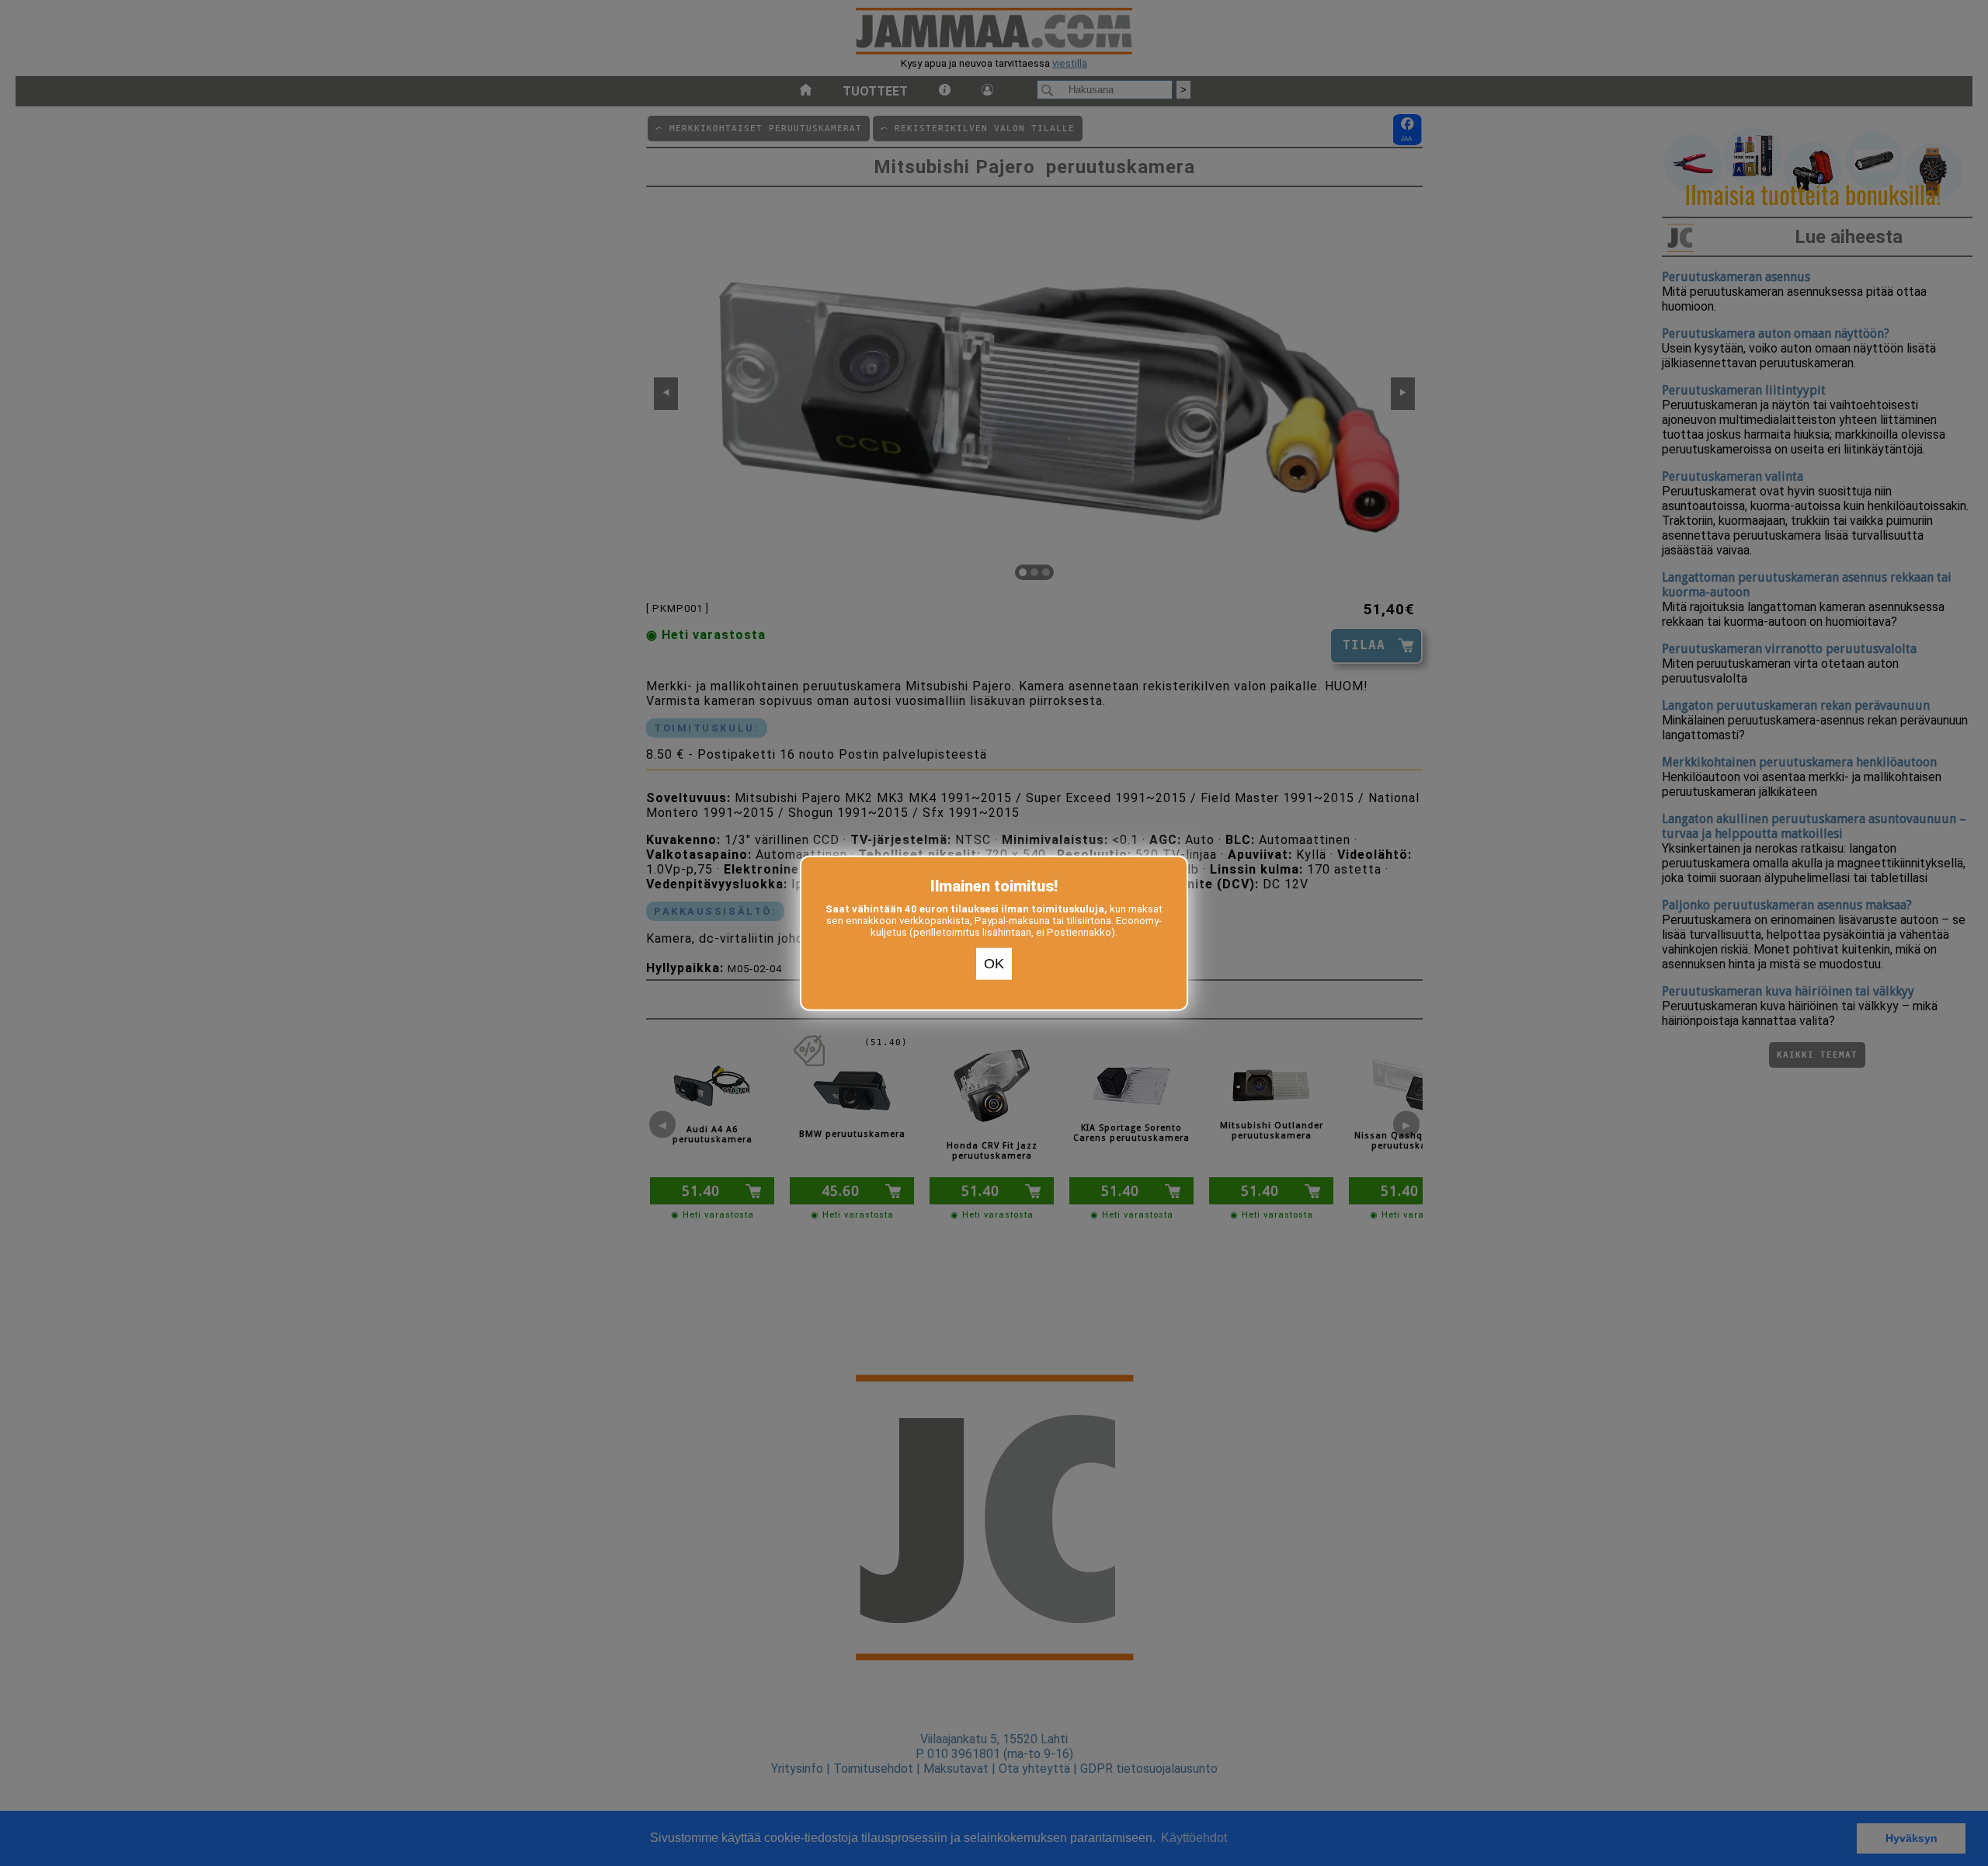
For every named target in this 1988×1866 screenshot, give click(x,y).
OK (994, 964)
